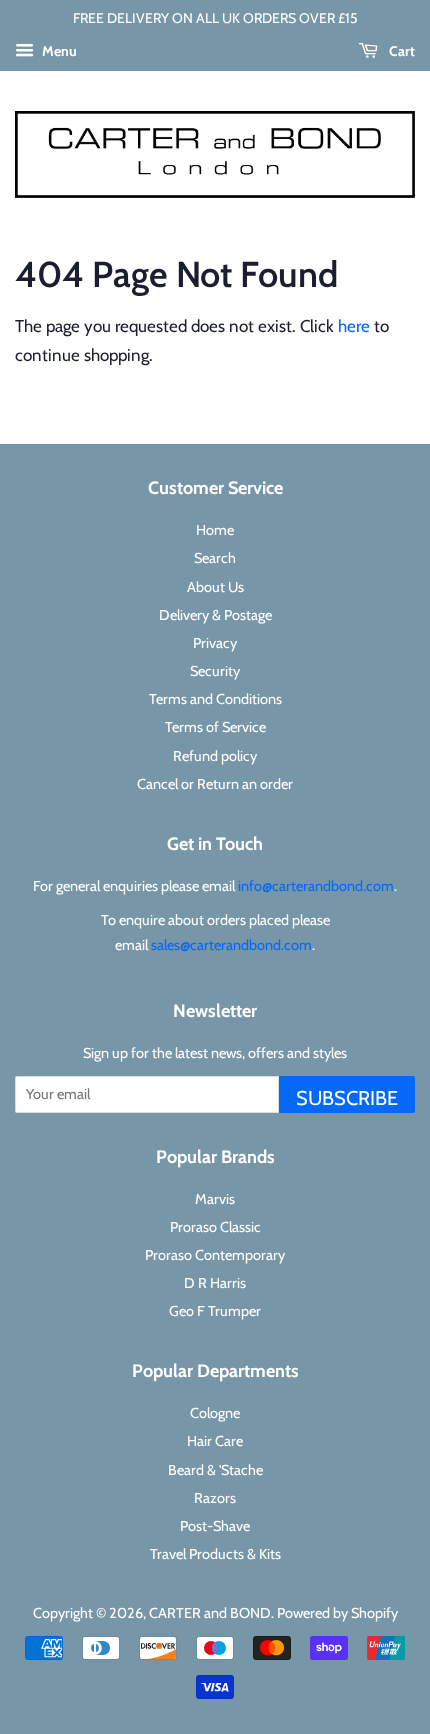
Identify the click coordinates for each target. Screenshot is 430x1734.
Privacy (215, 643)
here (354, 326)
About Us (215, 587)
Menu (58, 51)
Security (215, 671)
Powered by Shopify (337, 1613)
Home (215, 530)
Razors (215, 1498)
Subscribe (347, 1098)
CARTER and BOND (210, 1613)
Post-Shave (215, 1526)
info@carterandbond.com (316, 886)
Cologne (215, 1413)
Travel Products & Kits (215, 1554)
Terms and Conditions (215, 699)
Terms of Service (215, 727)
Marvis (215, 1199)
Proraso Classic (215, 1227)
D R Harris (215, 1283)
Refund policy (215, 756)
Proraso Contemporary (215, 1255)
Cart (400, 51)
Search (215, 558)
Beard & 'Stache (215, 1470)
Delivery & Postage (215, 615)
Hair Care (215, 1441)
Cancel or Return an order (215, 784)
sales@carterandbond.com (231, 945)
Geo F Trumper (215, 1311)
